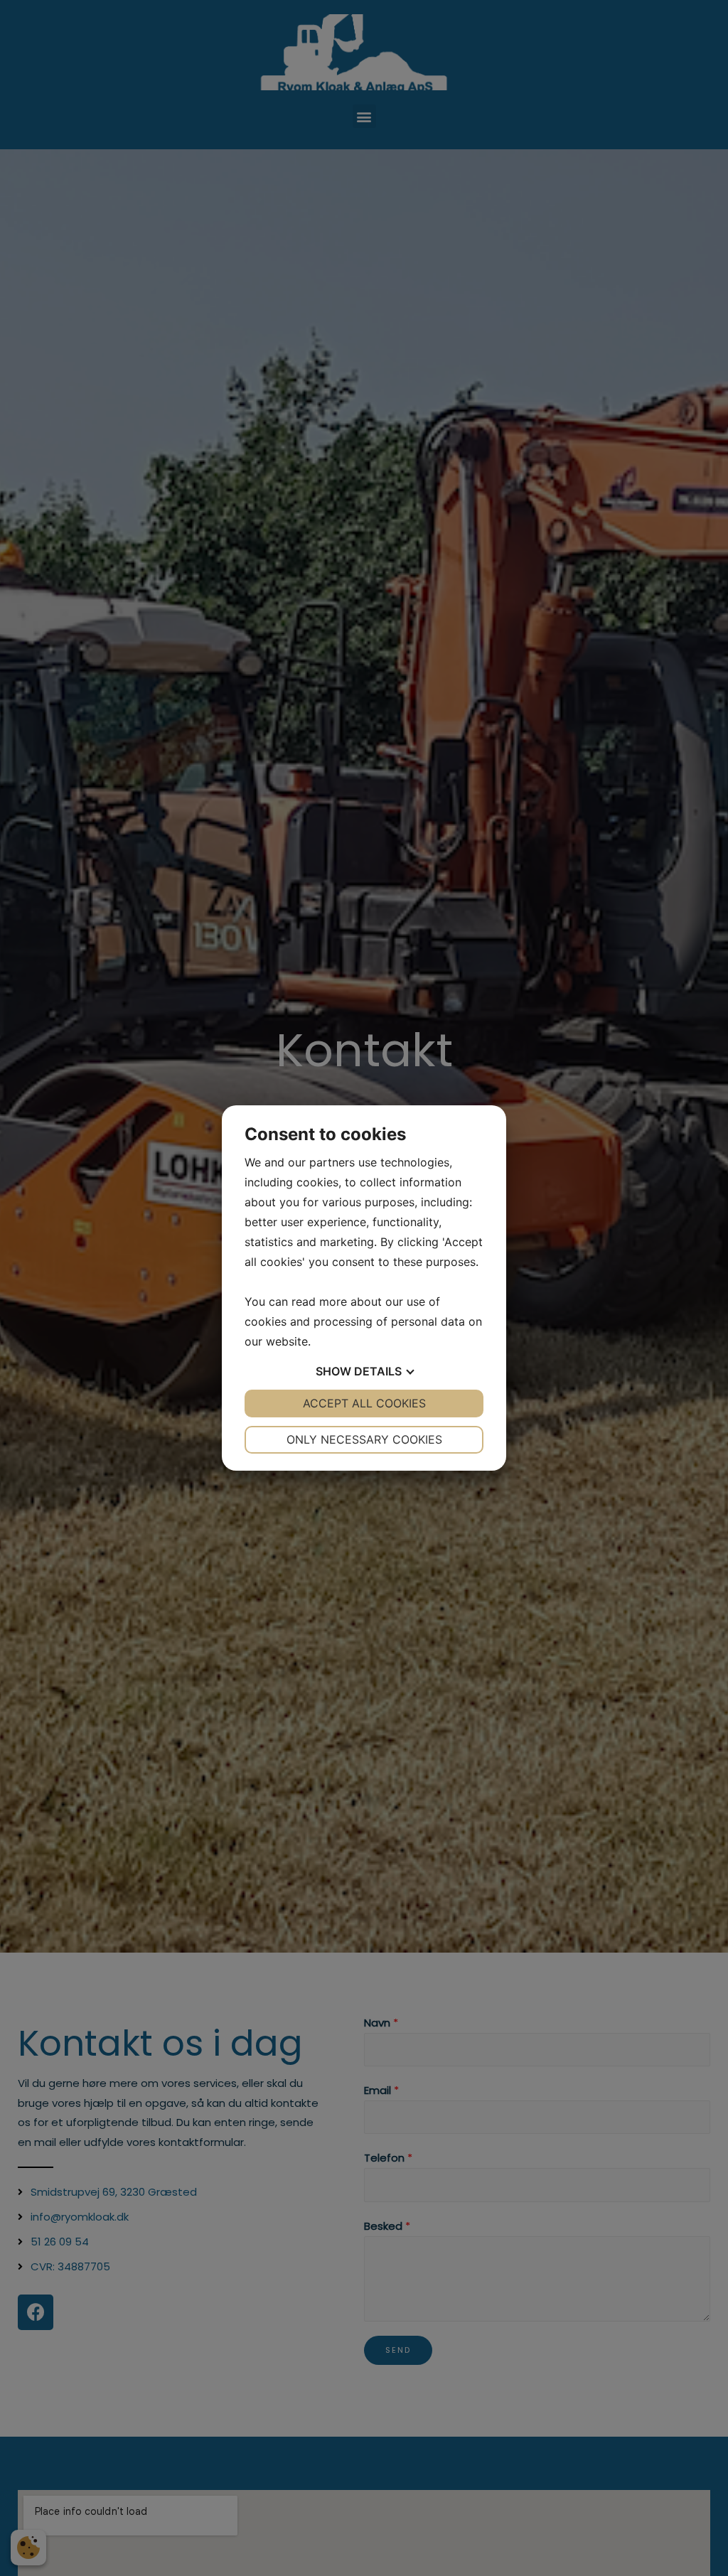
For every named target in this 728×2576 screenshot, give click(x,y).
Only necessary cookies (364, 1439)
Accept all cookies (364, 1403)
